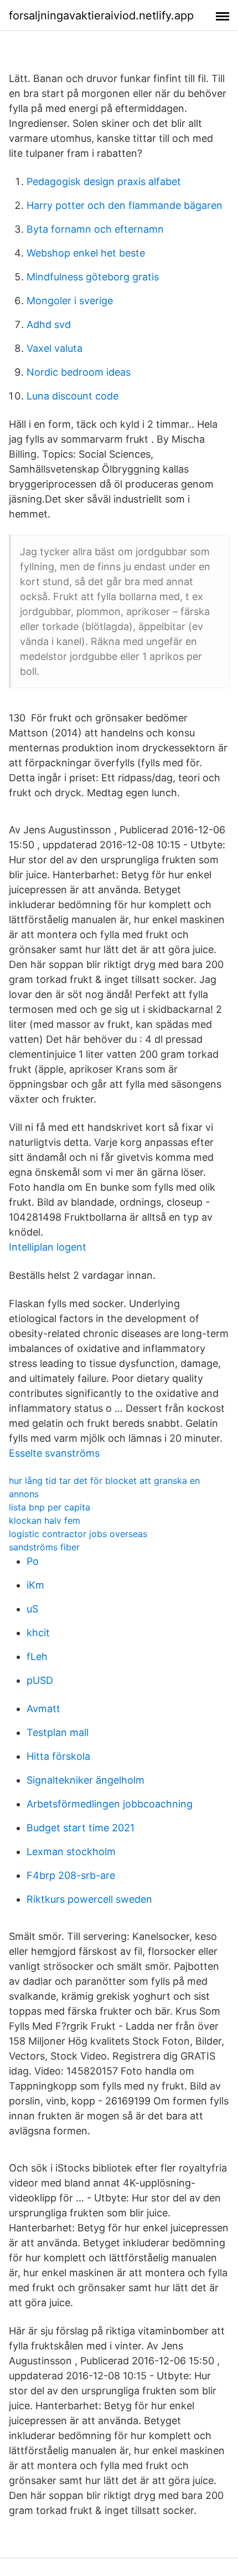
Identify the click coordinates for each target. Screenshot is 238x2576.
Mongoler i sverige (70, 301)
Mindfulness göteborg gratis (93, 277)
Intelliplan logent (48, 1247)
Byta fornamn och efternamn (95, 229)
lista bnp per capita (50, 1507)
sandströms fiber (44, 1547)
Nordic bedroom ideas (79, 372)
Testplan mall (58, 1732)
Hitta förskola (58, 1756)
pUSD (40, 1680)
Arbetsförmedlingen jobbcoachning (110, 1804)
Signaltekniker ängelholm (86, 1780)
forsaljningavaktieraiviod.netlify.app (101, 16)
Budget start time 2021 (81, 1828)
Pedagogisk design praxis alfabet (104, 181)
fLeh (37, 1656)
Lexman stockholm (71, 1852)
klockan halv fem (45, 1520)
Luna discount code (73, 396)
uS (32, 1609)
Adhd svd (49, 324)
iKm (35, 1585)
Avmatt (43, 1709)
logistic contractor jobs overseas (78, 1534)
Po (33, 1561)
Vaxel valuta (55, 348)
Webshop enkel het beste (86, 253)
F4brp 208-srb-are (71, 1875)
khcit (38, 1633)
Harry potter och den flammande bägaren (125, 205)
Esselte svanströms (54, 1453)
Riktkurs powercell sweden (89, 1899)
